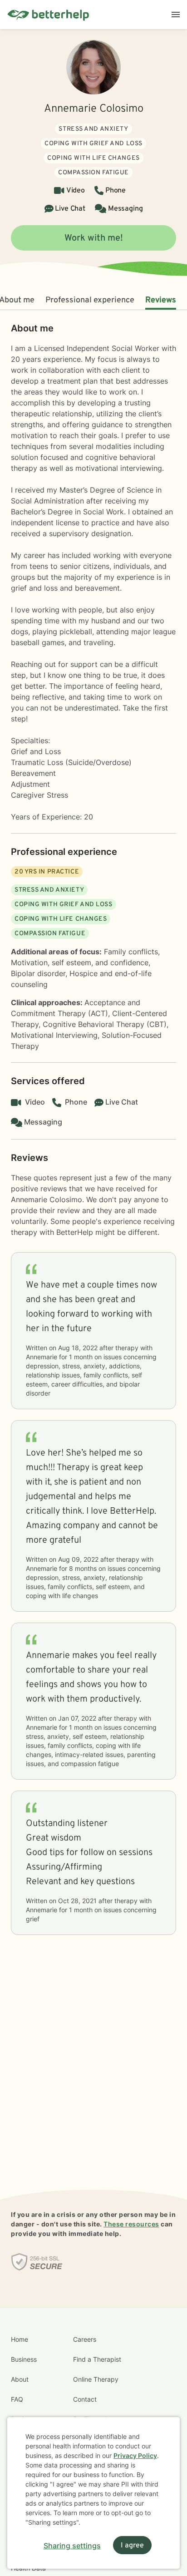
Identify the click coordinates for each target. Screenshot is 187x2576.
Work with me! (94, 238)
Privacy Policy (135, 2455)
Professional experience (90, 300)
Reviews (161, 300)
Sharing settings (72, 2546)
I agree (132, 2546)
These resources (131, 2224)
